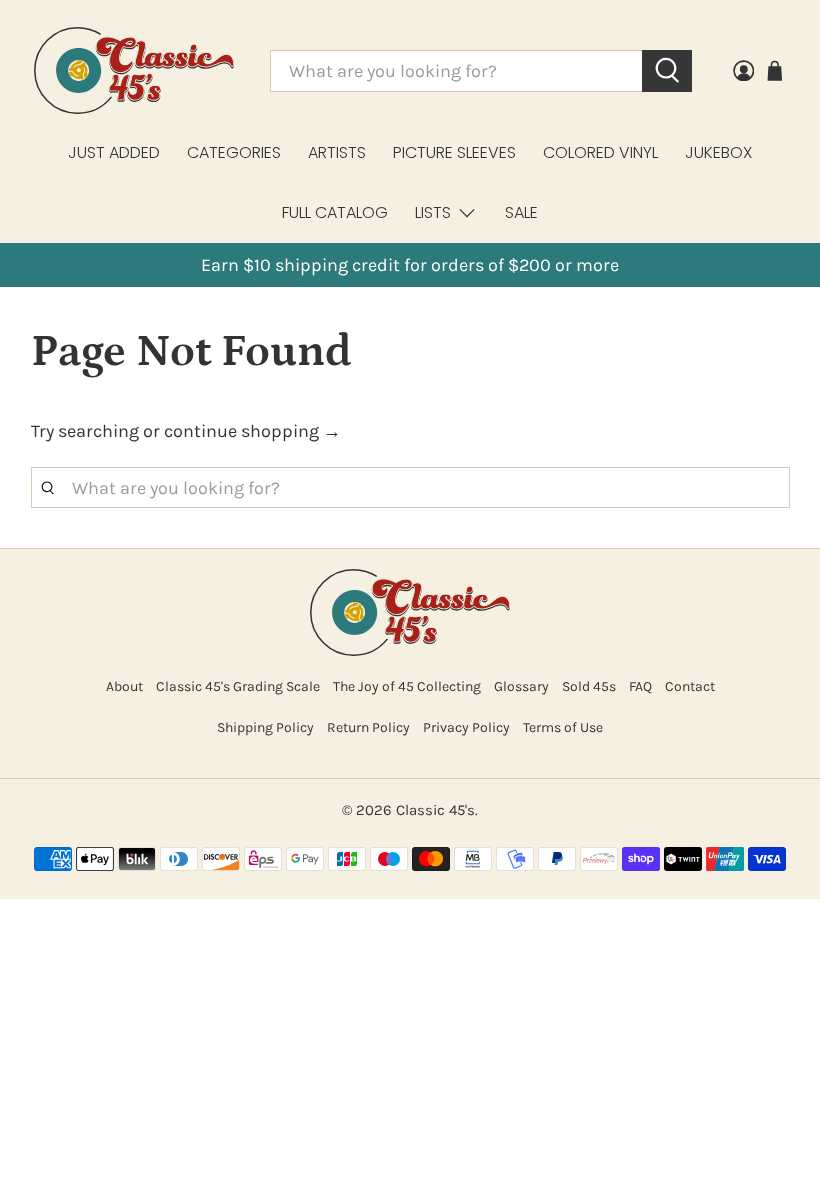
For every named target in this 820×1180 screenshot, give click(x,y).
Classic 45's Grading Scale (238, 686)
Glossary (521, 686)
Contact (690, 686)
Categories (234, 152)
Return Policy (368, 727)
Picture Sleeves (454, 152)
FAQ (640, 686)
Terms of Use (563, 727)
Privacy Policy (466, 727)
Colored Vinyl (600, 152)
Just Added (114, 152)
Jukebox (718, 152)
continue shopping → (252, 431)
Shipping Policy (265, 727)
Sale (521, 212)
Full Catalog (335, 212)
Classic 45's (435, 810)
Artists (337, 152)
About (124, 686)
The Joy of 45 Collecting (407, 686)
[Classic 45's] (134, 70)
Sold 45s (589, 686)
